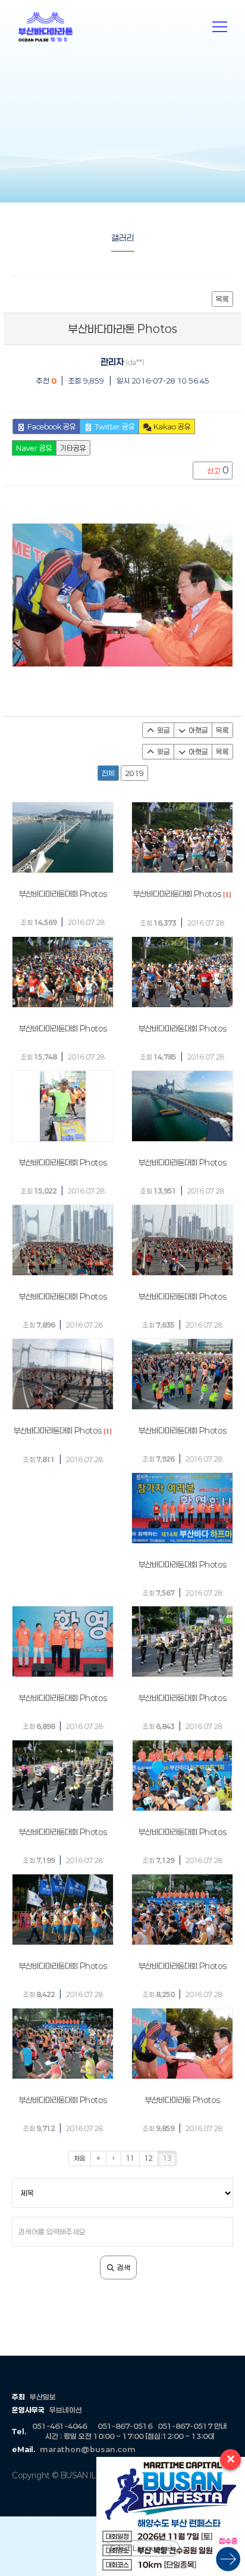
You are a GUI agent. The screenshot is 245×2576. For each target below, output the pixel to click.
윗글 (163, 730)
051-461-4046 (59, 2426)
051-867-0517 (185, 2426)
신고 (217, 470)
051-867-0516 (125, 2426)
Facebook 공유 (51, 426)
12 (149, 2158)
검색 (123, 2267)
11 (130, 2158)
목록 (222, 299)
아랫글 (197, 730)
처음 (80, 2158)
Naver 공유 (34, 448)
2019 (134, 773)
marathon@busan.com (88, 2449)
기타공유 (73, 448)
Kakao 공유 (171, 426)
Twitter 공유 (114, 426)
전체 (108, 773)
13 (167, 2158)
